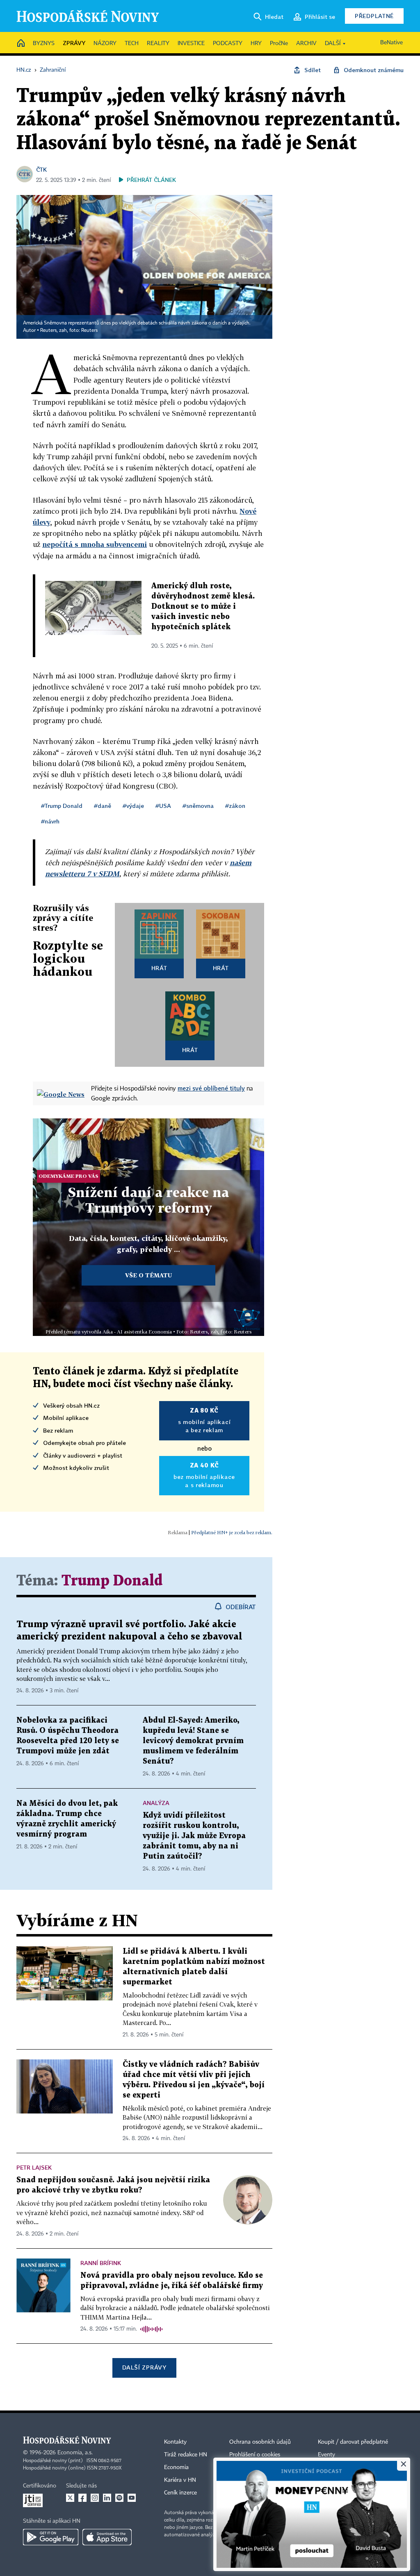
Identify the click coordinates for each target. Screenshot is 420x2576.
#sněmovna (198, 806)
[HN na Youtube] (132, 2498)
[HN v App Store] (107, 2537)
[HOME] (21, 44)
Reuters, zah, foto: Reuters (69, 331)
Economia (176, 2467)
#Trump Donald (62, 806)
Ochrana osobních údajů (260, 2442)
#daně (103, 806)
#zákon (235, 806)
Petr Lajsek (34, 2167)
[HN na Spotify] (119, 2498)
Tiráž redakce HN (186, 2455)
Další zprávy (144, 2367)
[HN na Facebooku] (82, 2498)
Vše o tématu (148, 1275)
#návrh (50, 821)
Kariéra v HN (180, 2480)
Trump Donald (112, 1581)
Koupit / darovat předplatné (353, 2442)
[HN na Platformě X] (70, 2498)
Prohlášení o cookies (255, 2455)
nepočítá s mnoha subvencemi (95, 544)
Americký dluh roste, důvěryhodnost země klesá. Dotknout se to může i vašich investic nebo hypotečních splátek (203, 607)
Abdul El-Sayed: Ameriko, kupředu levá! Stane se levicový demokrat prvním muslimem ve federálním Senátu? (193, 1741)
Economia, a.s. (75, 2453)
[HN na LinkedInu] (107, 2498)
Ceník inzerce (180, 2493)
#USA (163, 806)
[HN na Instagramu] (95, 2498)
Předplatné (374, 16)
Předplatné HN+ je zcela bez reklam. (232, 1532)
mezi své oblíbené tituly (211, 1088)
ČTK (41, 169)
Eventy (326, 2455)
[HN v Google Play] (51, 2537)
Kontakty (175, 2442)
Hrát (159, 968)
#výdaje (133, 806)
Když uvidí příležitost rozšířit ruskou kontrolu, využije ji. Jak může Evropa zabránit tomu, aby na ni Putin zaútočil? (194, 1836)
